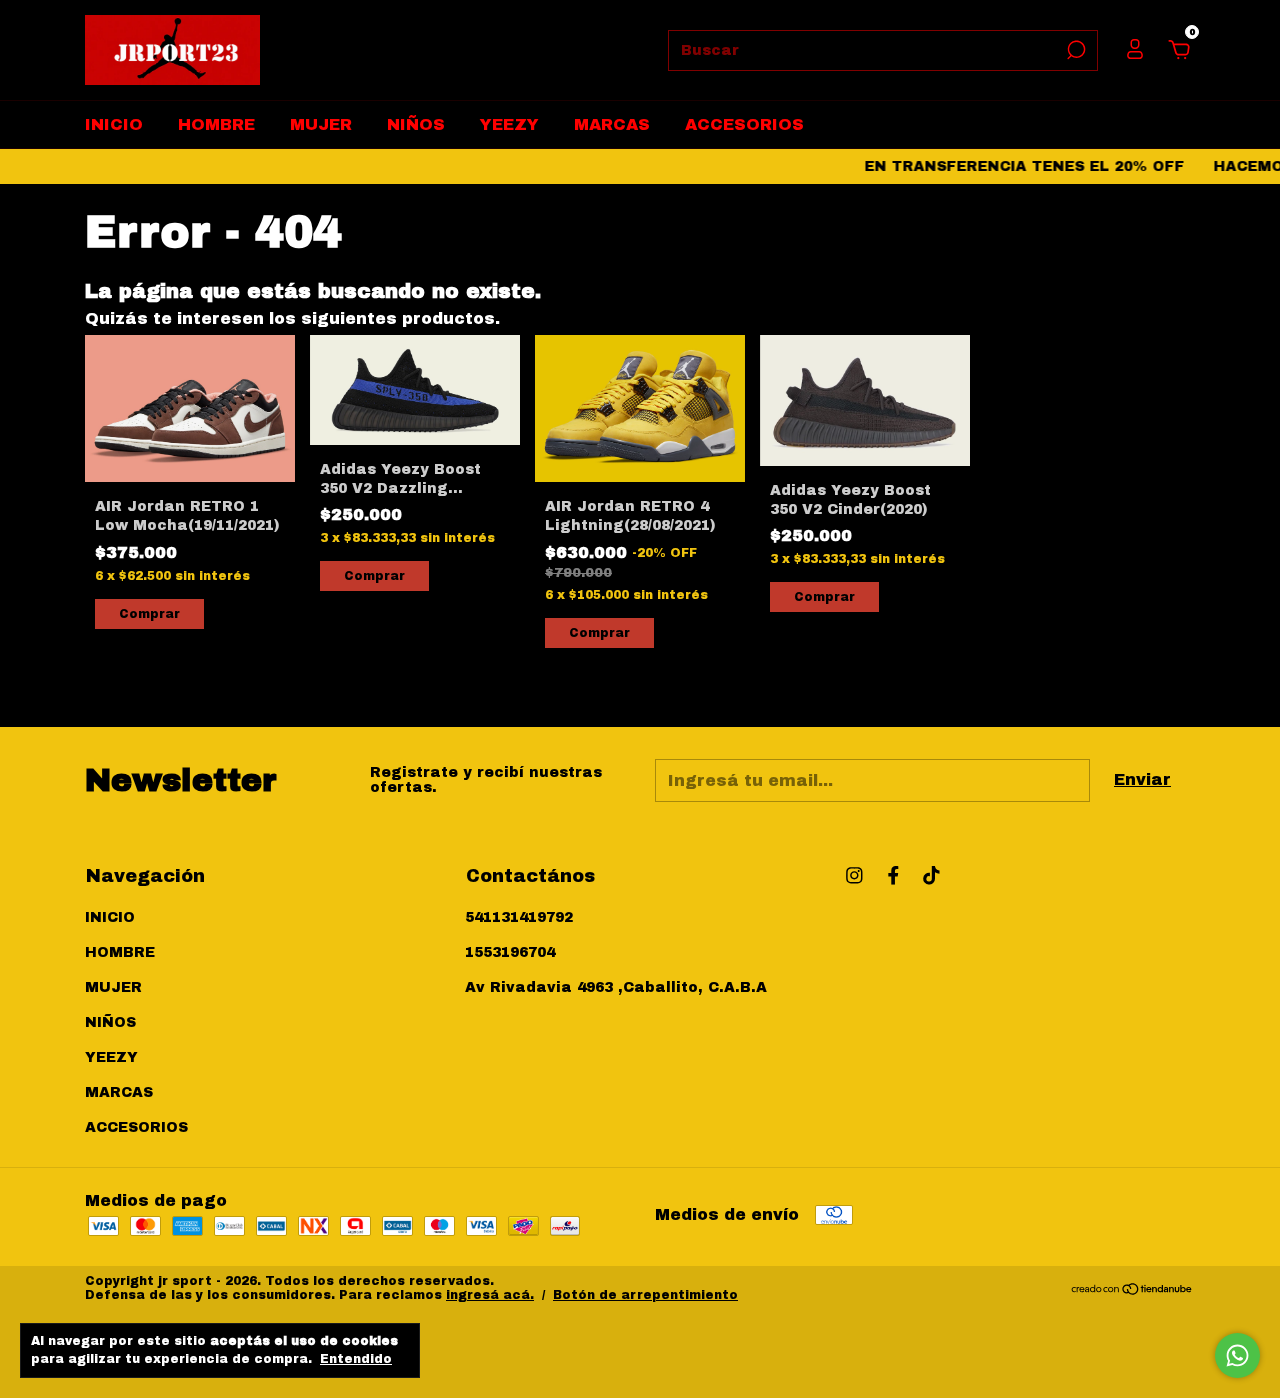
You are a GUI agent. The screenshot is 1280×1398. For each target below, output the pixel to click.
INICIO (114, 124)
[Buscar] (1074, 50)
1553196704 (510, 952)
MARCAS (612, 124)
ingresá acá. (490, 1295)
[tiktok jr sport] (931, 875)
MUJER (321, 124)
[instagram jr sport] (854, 875)
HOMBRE (216, 124)
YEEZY (509, 124)
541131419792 (519, 917)
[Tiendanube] (1132, 1290)
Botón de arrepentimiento (645, 1295)
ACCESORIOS (744, 124)
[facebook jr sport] (893, 875)
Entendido (356, 1359)
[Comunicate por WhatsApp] (1237, 1355)
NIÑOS (416, 124)
